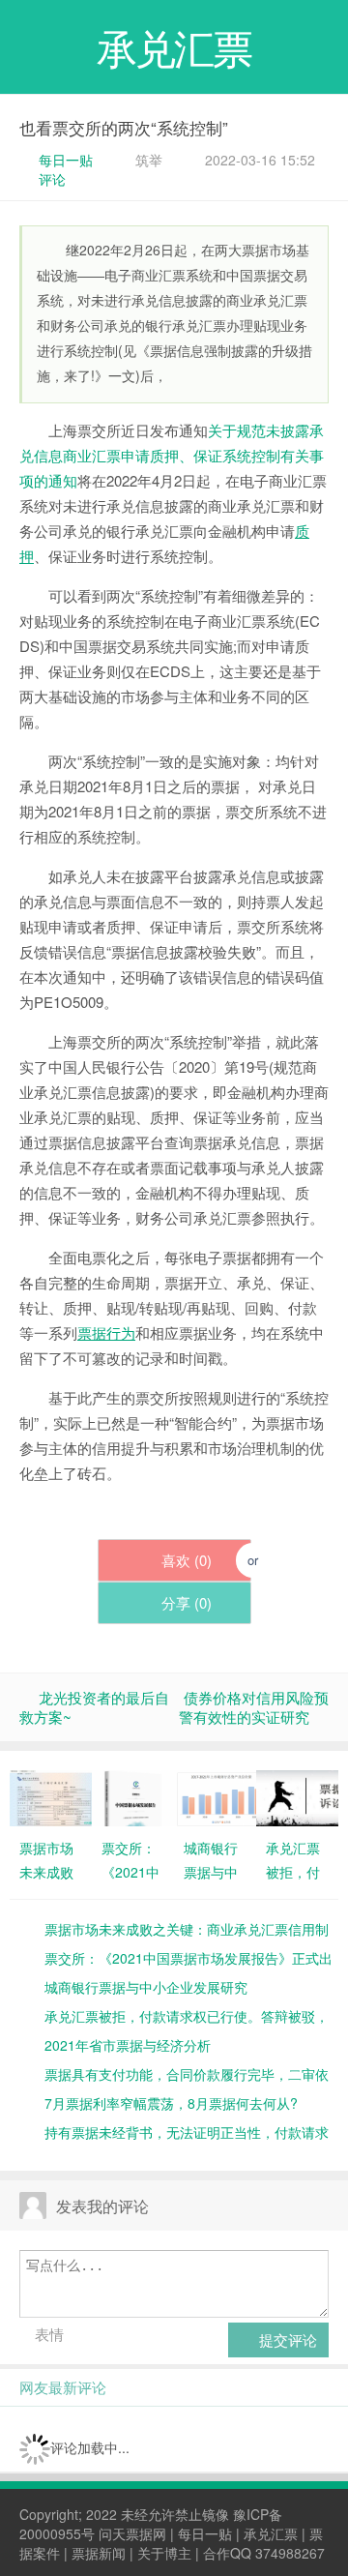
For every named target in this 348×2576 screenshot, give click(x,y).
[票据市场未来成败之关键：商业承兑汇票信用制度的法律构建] (51, 1796)
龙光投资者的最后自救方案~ (94, 1707)
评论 (52, 179)
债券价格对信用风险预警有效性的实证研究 (254, 1707)
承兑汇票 (271, 2533)
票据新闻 (99, 2553)
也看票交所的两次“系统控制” (124, 127)
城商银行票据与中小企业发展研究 (146, 1987)
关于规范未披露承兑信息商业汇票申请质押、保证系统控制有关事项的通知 (172, 455)
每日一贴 (66, 160)
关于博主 (164, 2553)
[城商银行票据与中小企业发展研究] (215, 1796)
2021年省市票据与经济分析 (128, 2045)
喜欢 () (185, 1560)
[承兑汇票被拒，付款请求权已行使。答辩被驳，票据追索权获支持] (297, 1796)
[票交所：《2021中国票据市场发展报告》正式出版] (133, 1796)
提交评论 (286, 2339)
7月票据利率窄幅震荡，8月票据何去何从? (171, 2103)
